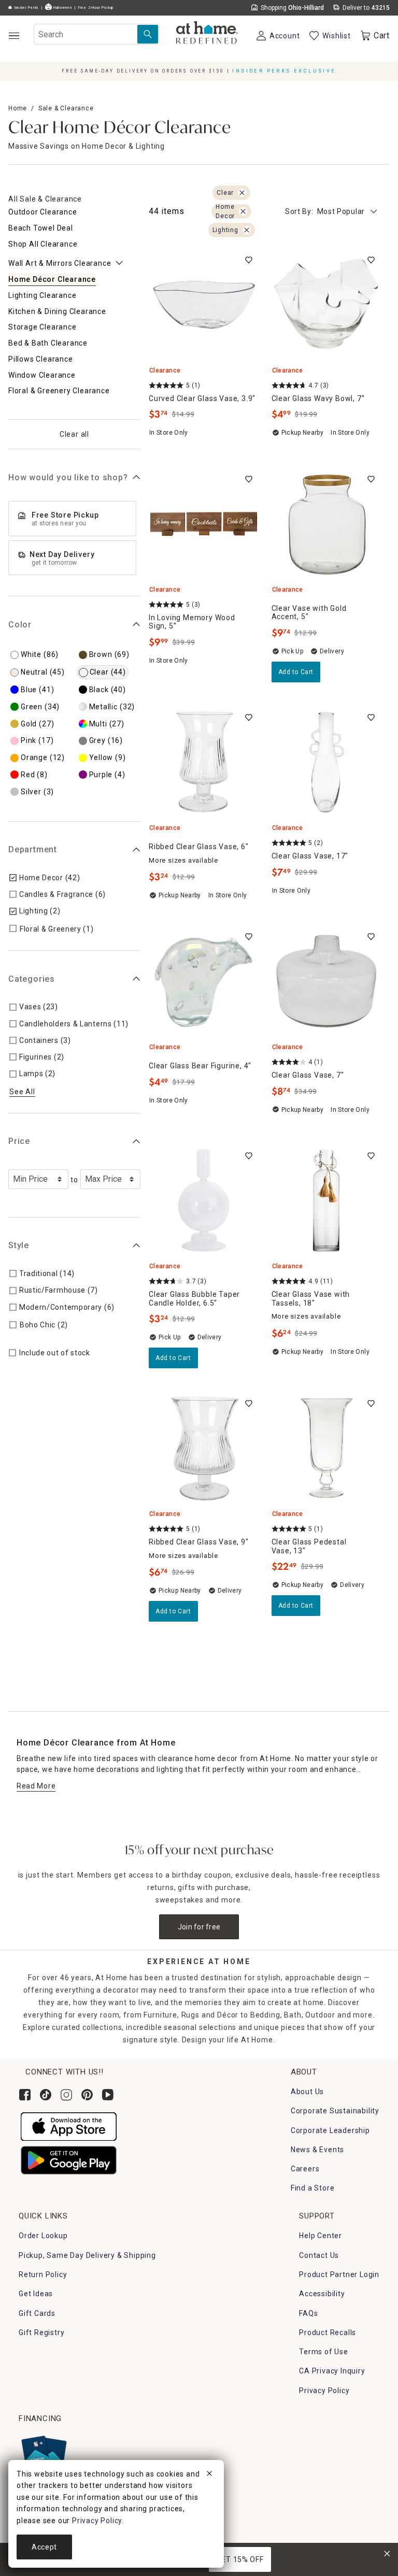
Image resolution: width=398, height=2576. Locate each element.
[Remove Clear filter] (242, 193)
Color (20, 625)
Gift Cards (37, 2313)
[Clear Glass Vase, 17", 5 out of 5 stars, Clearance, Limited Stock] (327, 762)
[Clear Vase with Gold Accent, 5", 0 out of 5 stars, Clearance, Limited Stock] (327, 524)
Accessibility (322, 2294)
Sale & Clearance (66, 108)
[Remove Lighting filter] (247, 230)
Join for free (199, 1927)
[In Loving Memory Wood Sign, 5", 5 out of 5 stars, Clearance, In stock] (204, 524)
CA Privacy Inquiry (332, 2371)
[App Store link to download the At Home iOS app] (69, 2126)
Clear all (74, 434)
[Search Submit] (148, 34)
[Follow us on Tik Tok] (46, 2095)
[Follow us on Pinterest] (87, 2095)
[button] (207, 34)
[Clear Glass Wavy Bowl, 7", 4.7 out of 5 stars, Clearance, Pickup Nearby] (327, 305)
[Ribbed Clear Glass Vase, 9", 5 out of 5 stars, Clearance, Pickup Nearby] (204, 1448)
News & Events (317, 2150)
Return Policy (43, 2274)
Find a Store (313, 2188)
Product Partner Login (339, 2274)
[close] (209, 2475)
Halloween (62, 8)
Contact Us (319, 2255)
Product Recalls (328, 2332)
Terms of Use (324, 2352)
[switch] (249, 260)
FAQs (308, 2313)
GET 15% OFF (240, 2559)
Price (19, 1141)
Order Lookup (43, 2236)
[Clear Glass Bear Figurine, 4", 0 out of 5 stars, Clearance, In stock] (204, 982)
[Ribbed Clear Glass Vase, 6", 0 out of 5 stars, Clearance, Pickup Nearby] (204, 762)
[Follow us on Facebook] (25, 2095)
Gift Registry (41, 2332)
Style (19, 1245)
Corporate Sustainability (335, 2111)
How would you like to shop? (68, 477)
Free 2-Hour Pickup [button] (96, 8)
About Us (307, 2092)
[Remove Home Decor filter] (243, 211)
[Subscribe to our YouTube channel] (108, 2095)
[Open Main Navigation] (14, 35)
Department (33, 849)
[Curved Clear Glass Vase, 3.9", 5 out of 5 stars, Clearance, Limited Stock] (204, 305)
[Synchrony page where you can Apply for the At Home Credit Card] (43, 2455)
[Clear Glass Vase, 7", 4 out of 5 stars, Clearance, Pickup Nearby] (327, 982)
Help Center (321, 2236)
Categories (32, 979)
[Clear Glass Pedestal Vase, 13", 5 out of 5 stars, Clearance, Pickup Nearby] (327, 1448)
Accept (44, 2547)
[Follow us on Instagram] (66, 2095)
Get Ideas (36, 2294)
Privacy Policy (324, 2391)
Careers (305, 2169)
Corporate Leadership (330, 2130)
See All (22, 1092)
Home (18, 108)
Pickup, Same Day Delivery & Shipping (87, 2255)
